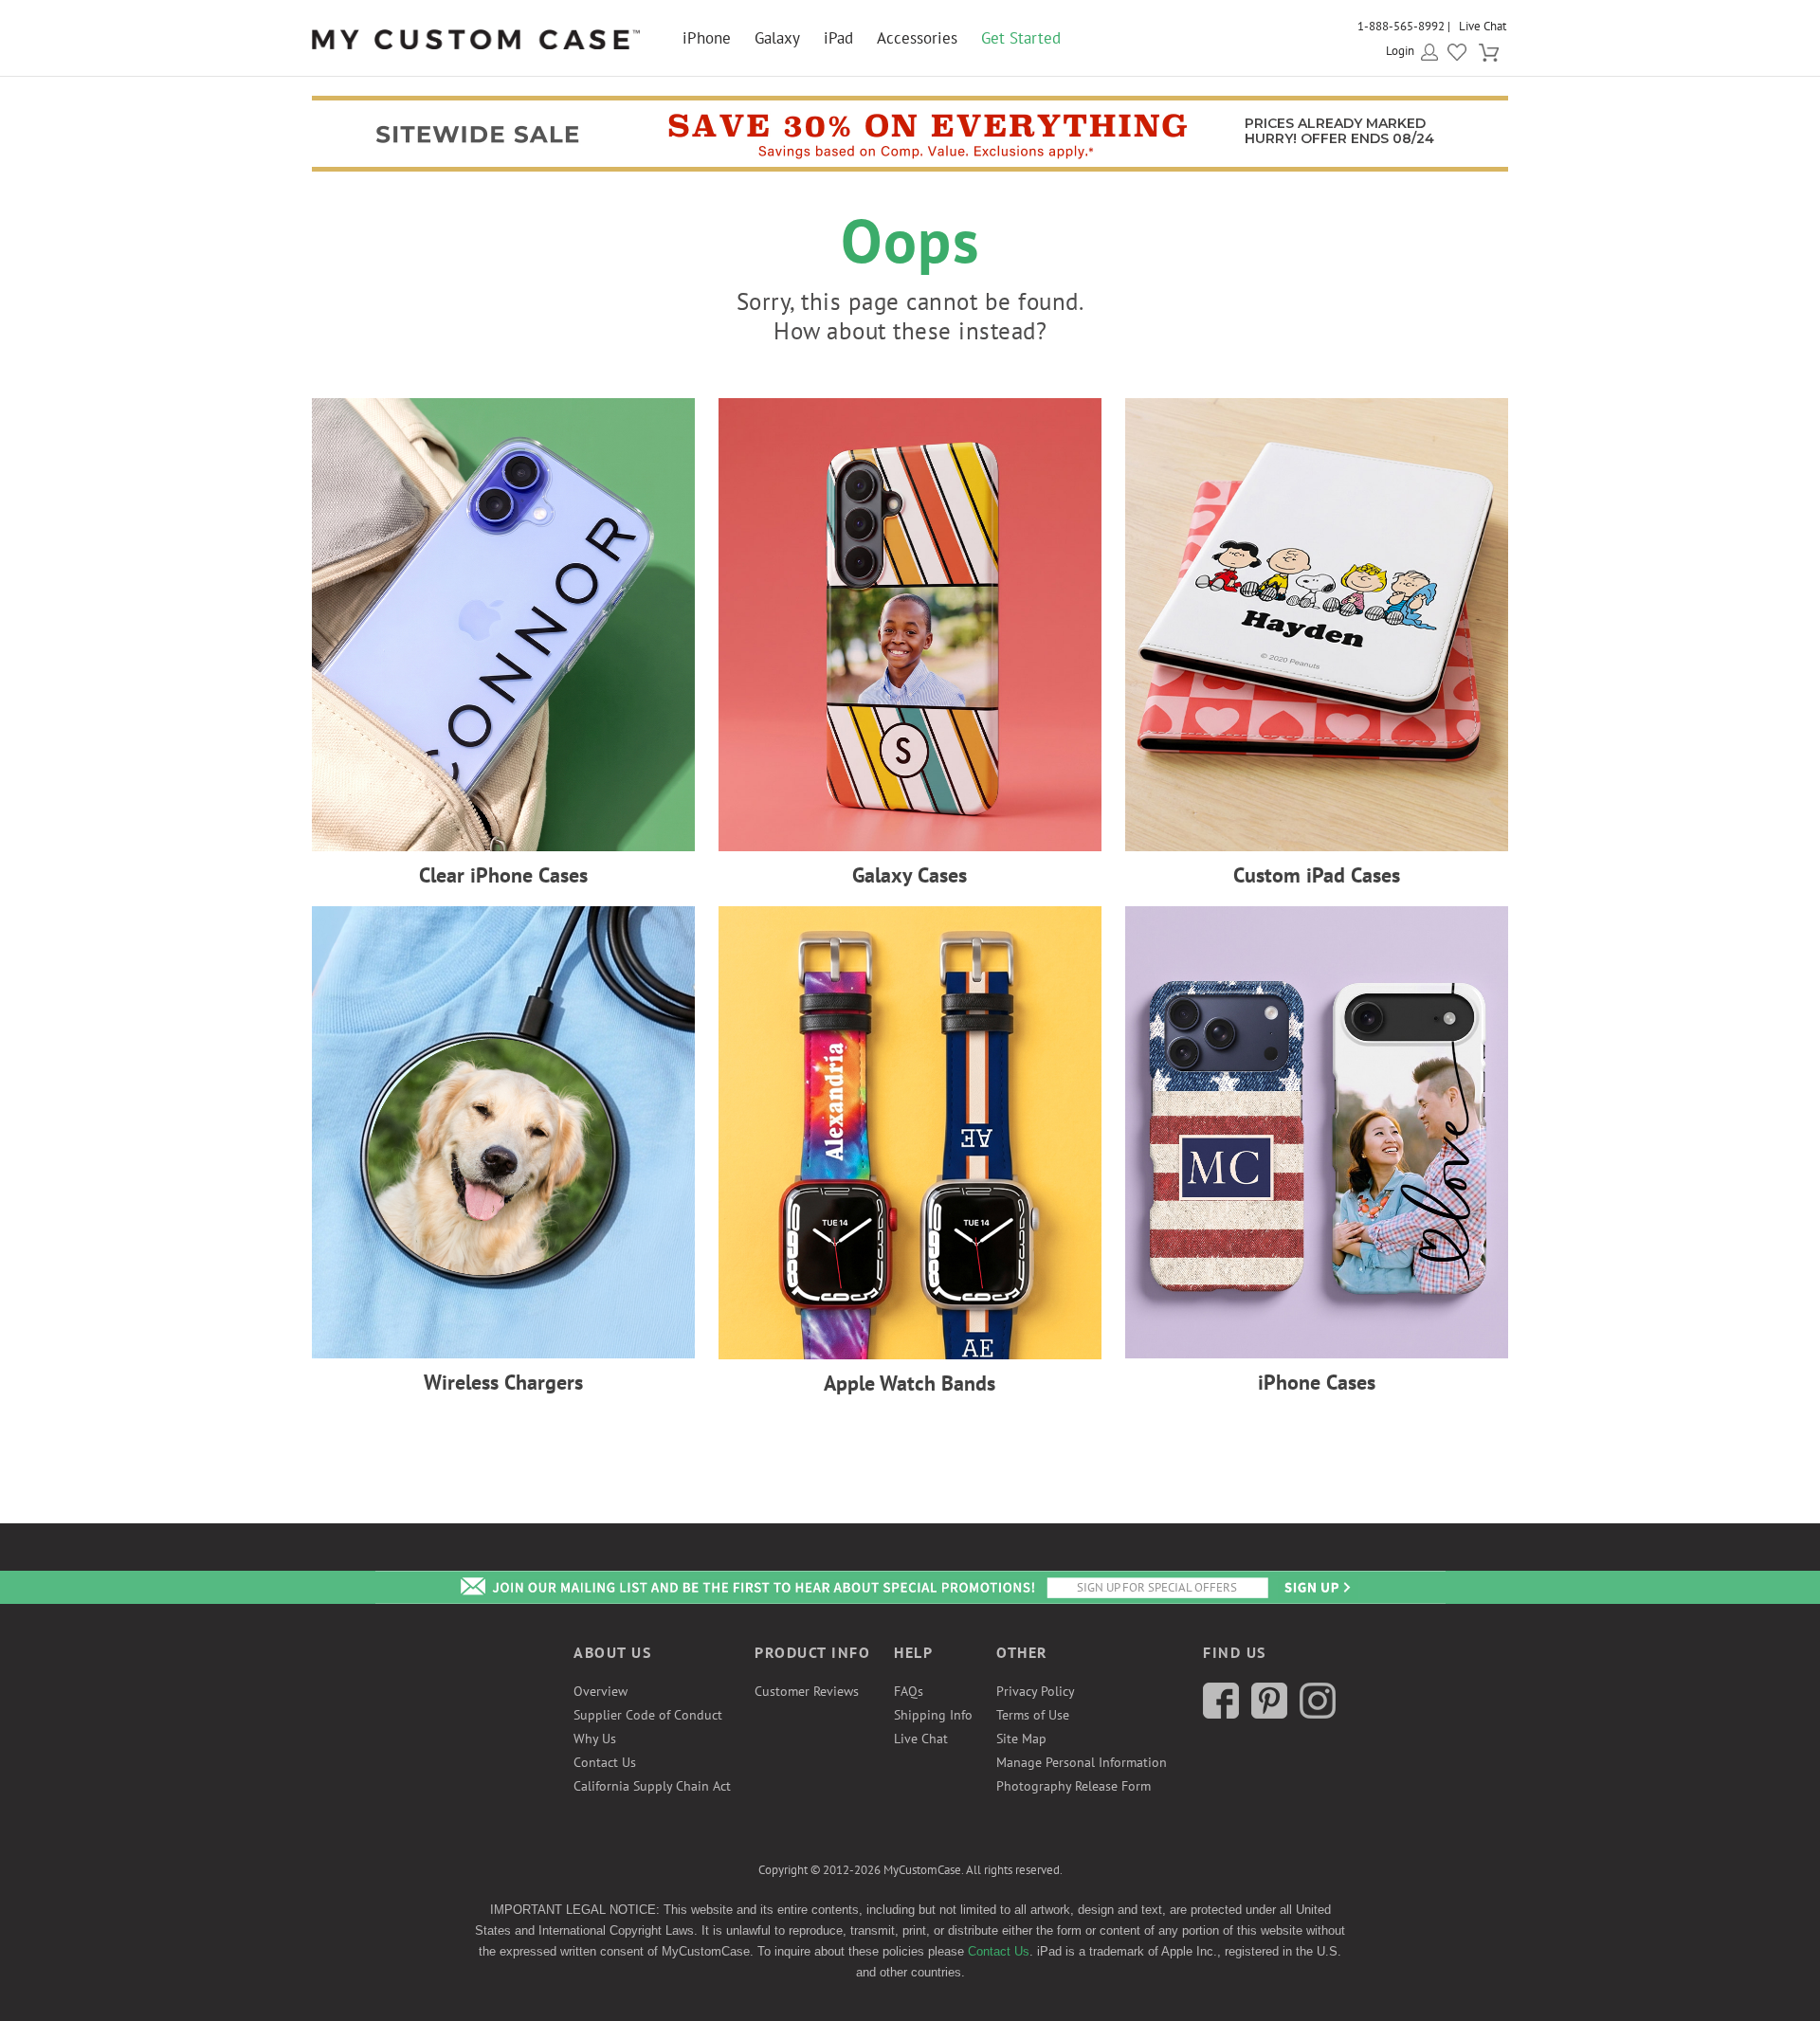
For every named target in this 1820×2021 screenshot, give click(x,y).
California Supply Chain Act (652, 1786)
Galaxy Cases (910, 875)
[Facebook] (1221, 1714)
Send (1316, 1587)
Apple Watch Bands (910, 1383)
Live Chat (1483, 26)
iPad (838, 38)
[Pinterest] (1269, 1714)
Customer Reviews (807, 1691)
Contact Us (605, 1762)
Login (1400, 51)
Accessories (917, 38)
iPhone (707, 38)
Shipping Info (933, 1715)
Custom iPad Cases (1317, 875)
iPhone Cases (1317, 1382)
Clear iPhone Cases (503, 875)
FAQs (909, 1691)
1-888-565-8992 (1401, 26)
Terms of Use (1033, 1715)
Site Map (1021, 1739)
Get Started (1021, 38)
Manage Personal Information (1082, 1762)
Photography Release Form (1074, 1786)
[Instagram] (1318, 1714)
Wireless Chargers (503, 1382)
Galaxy (777, 38)
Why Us (595, 1739)
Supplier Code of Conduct (648, 1715)
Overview (601, 1691)
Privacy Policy (1036, 1691)
